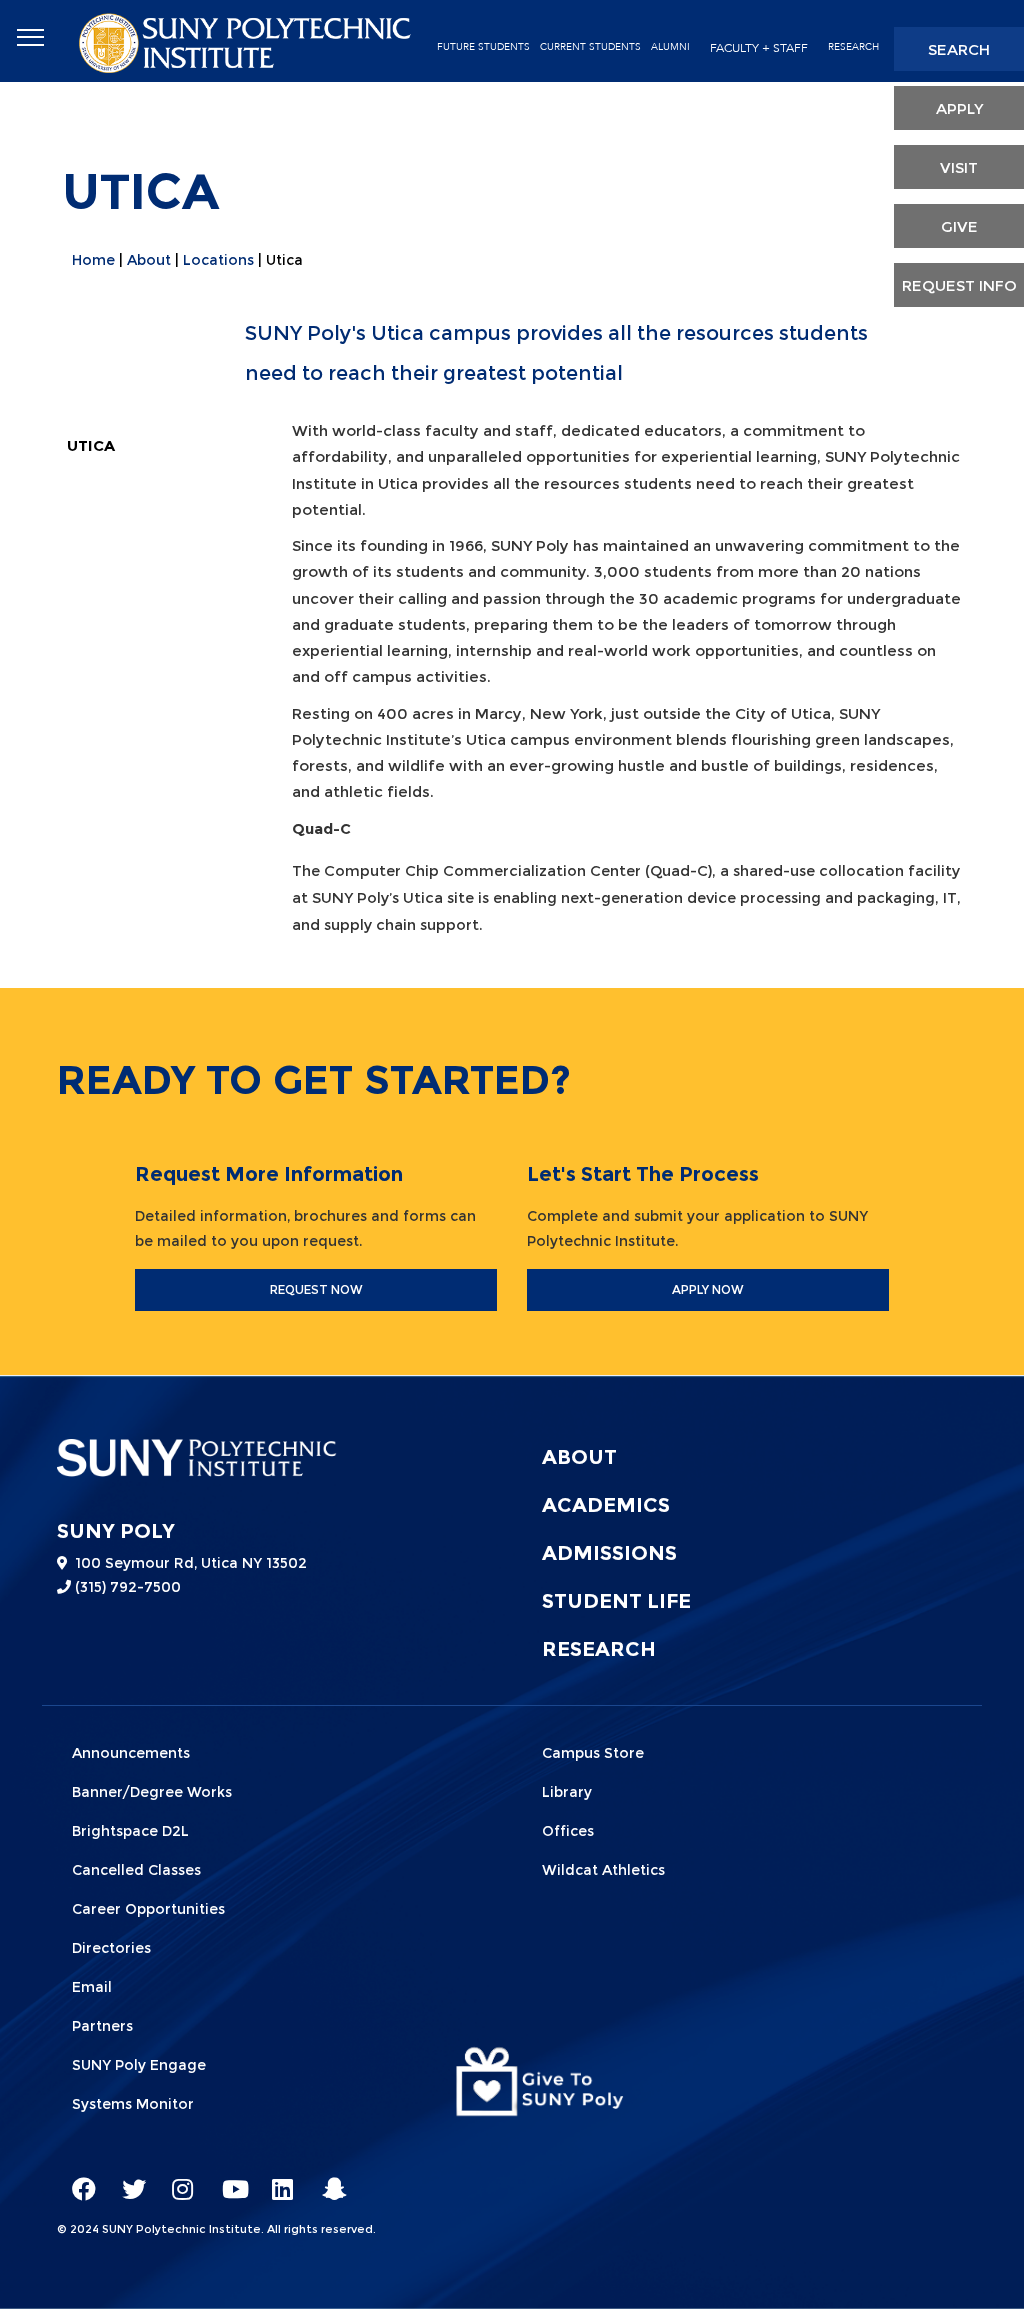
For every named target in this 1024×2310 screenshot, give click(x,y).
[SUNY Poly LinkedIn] (277, 2180)
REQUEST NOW (316, 1289)
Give (959, 226)
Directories (111, 1948)
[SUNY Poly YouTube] (227, 2180)
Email (92, 1987)
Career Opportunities (148, 1909)
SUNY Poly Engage (139, 2065)
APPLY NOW (708, 1289)
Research (853, 47)
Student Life (616, 1601)
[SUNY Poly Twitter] (127, 2180)
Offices (568, 1831)
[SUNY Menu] (30, 38)
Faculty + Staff (759, 48)
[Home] (247, 41)
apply (959, 108)
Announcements (131, 1753)
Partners (102, 2026)
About (149, 260)
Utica (91, 445)
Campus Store (593, 1753)
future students (483, 47)
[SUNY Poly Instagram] (177, 2180)
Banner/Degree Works (152, 1792)
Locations (218, 260)
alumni (670, 47)
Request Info (959, 285)
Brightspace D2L (130, 1831)
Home (93, 260)
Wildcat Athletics (603, 1870)
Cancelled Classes (136, 1870)
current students (590, 47)
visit (959, 167)
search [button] (959, 49)
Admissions (609, 1553)
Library (567, 1792)
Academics (606, 1505)
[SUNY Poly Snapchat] (327, 2180)
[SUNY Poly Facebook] (77, 2180)
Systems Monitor (133, 2104)
